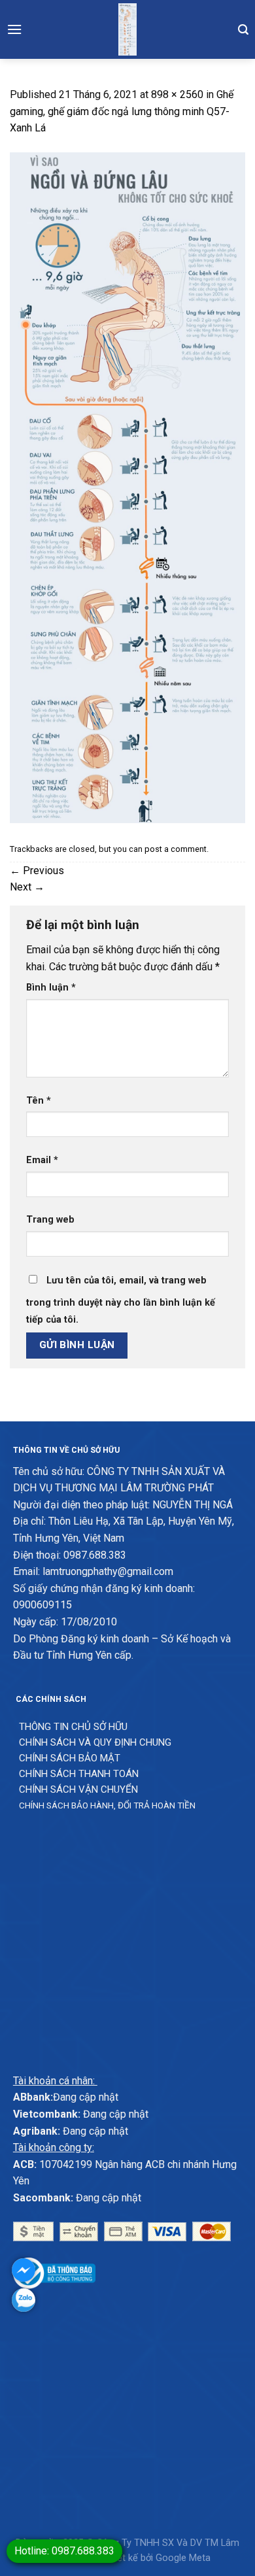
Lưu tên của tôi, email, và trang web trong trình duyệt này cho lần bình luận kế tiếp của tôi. (121, 1300)
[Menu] (14, 29)
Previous (37, 871)
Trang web (50, 1220)
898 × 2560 (177, 94)
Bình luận (51, 988)
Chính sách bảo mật (70, 1758)
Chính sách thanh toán (79, 1774)
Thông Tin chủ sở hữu (73, 1727)
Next (27, 887)
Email (42, 1160)
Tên (39, 1101)
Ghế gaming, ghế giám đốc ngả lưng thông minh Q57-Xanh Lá (122, 111)
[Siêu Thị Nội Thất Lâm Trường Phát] (127, 29)
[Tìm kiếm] (243, 29)
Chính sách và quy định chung (95, 1742)
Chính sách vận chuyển (78, 1789)
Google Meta (183, 2558)
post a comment (176, 849)
